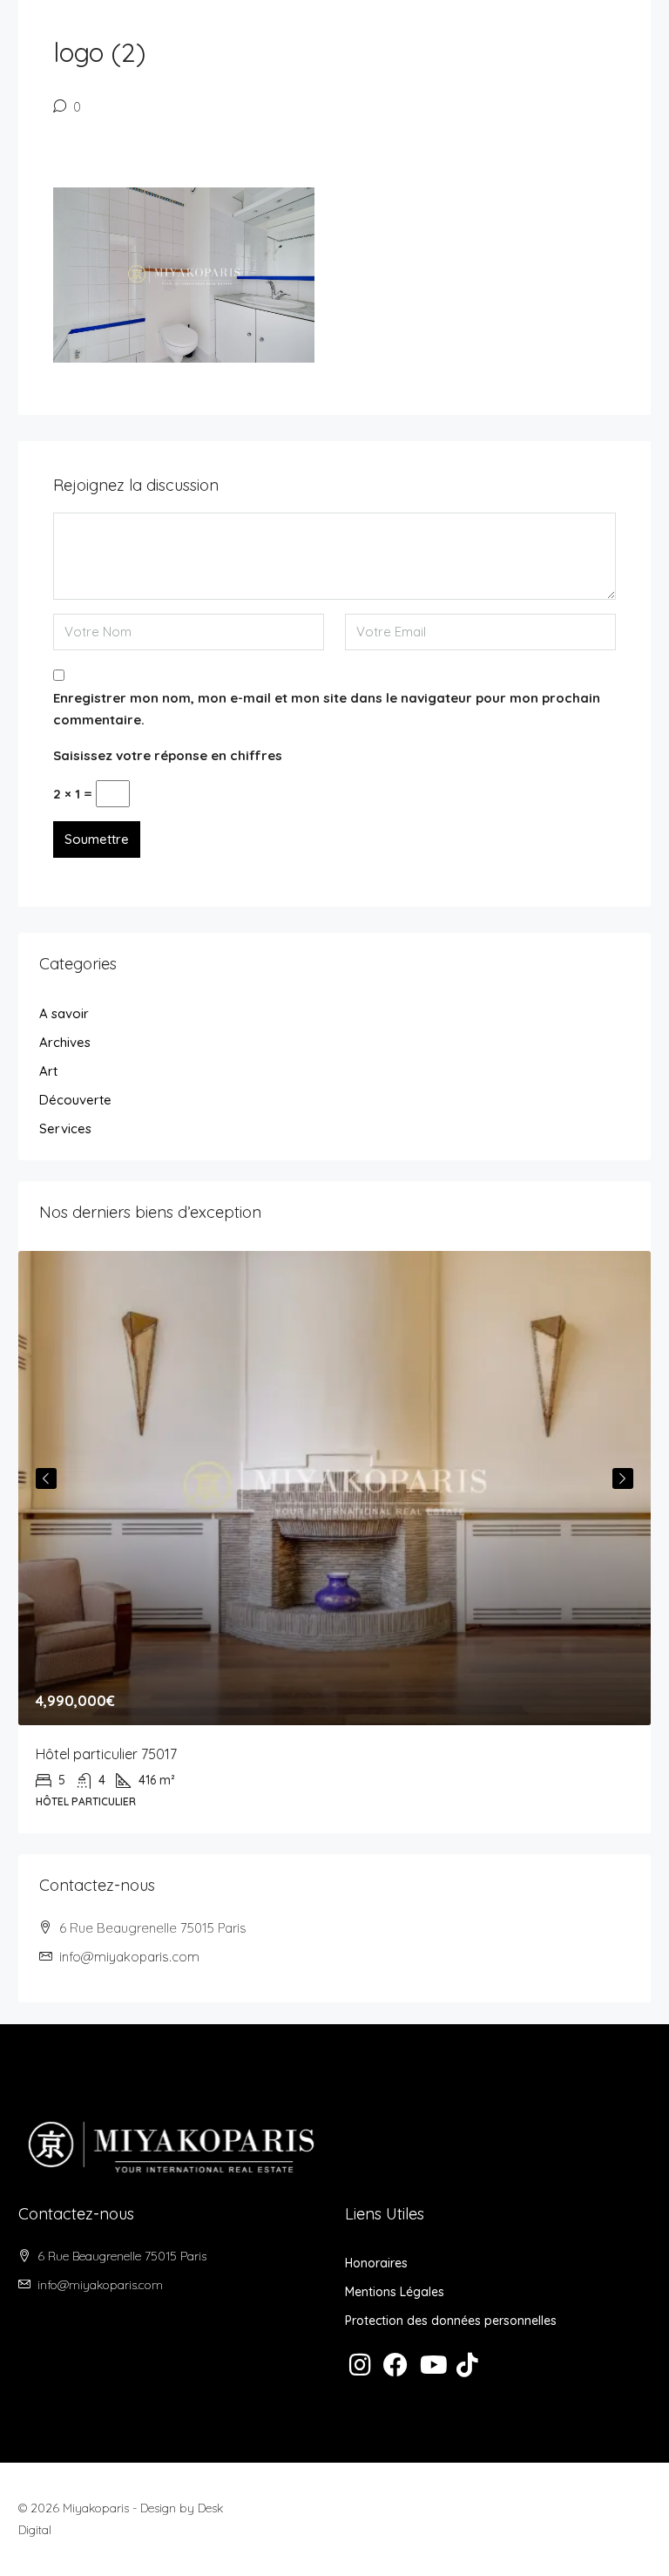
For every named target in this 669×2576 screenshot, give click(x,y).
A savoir (64, 1013)
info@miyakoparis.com (129, 1957)
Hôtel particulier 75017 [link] (106, 1754)
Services (65, 1128)
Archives (65, 1042)
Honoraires (376, 2263)
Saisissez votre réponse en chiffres (168, 755)
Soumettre (97, 839)
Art (48, 1071)
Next (623, 1478)
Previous (46, 1478)
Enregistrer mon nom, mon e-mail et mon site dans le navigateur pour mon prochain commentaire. (327, 709)
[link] (334, 1489)
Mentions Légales (395, 2292)
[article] (334, 1543)
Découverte (75, 1100)
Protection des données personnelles (451, 2321)
